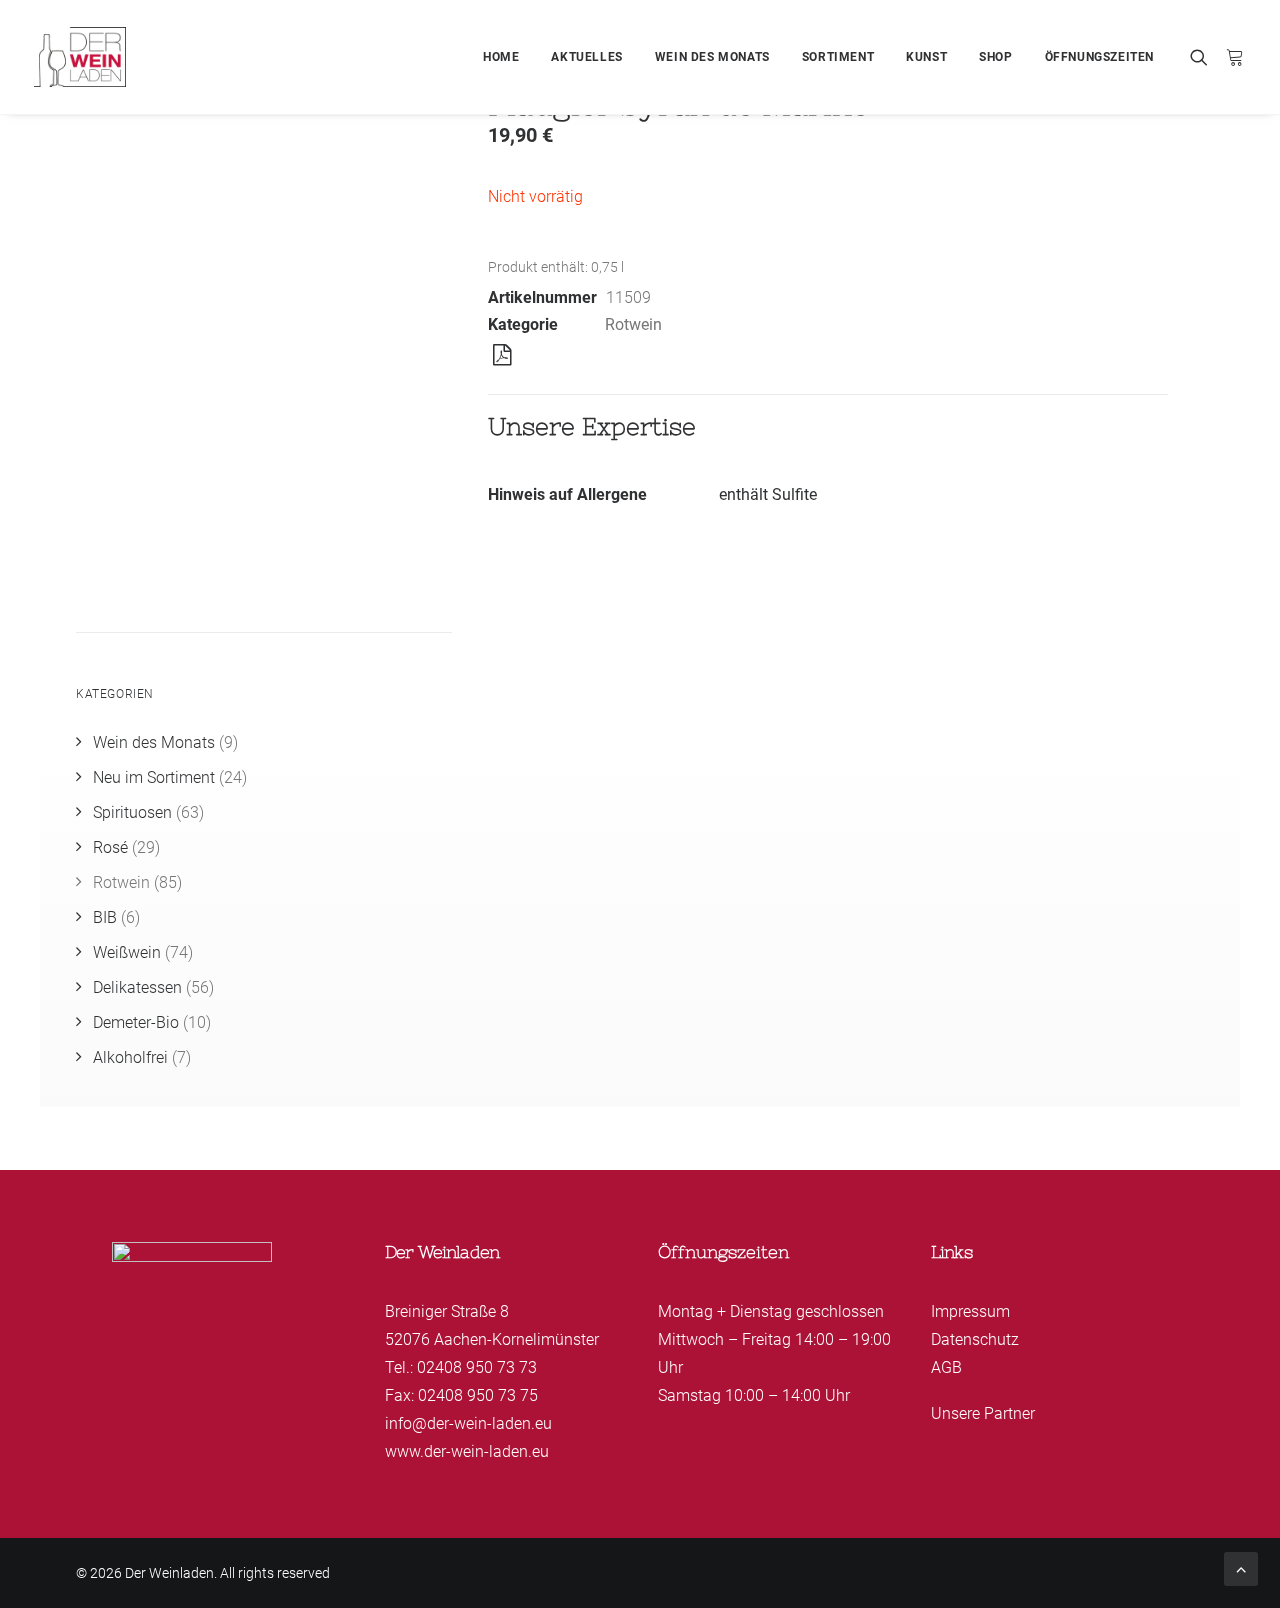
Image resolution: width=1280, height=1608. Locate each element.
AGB (946, 1367)
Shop (995, 57)
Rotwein (633, 324)
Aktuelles (586, 57)
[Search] (1203, 57)
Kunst (926, 57)
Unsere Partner (983, 1413)
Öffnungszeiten (1099, 57)
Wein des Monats (712, 57)
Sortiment (838, 57)
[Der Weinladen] (80, 57)
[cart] (1231, 57)
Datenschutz (975, 1339)
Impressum (970, 1311)
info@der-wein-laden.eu (468, 1423)
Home (501, 57)
